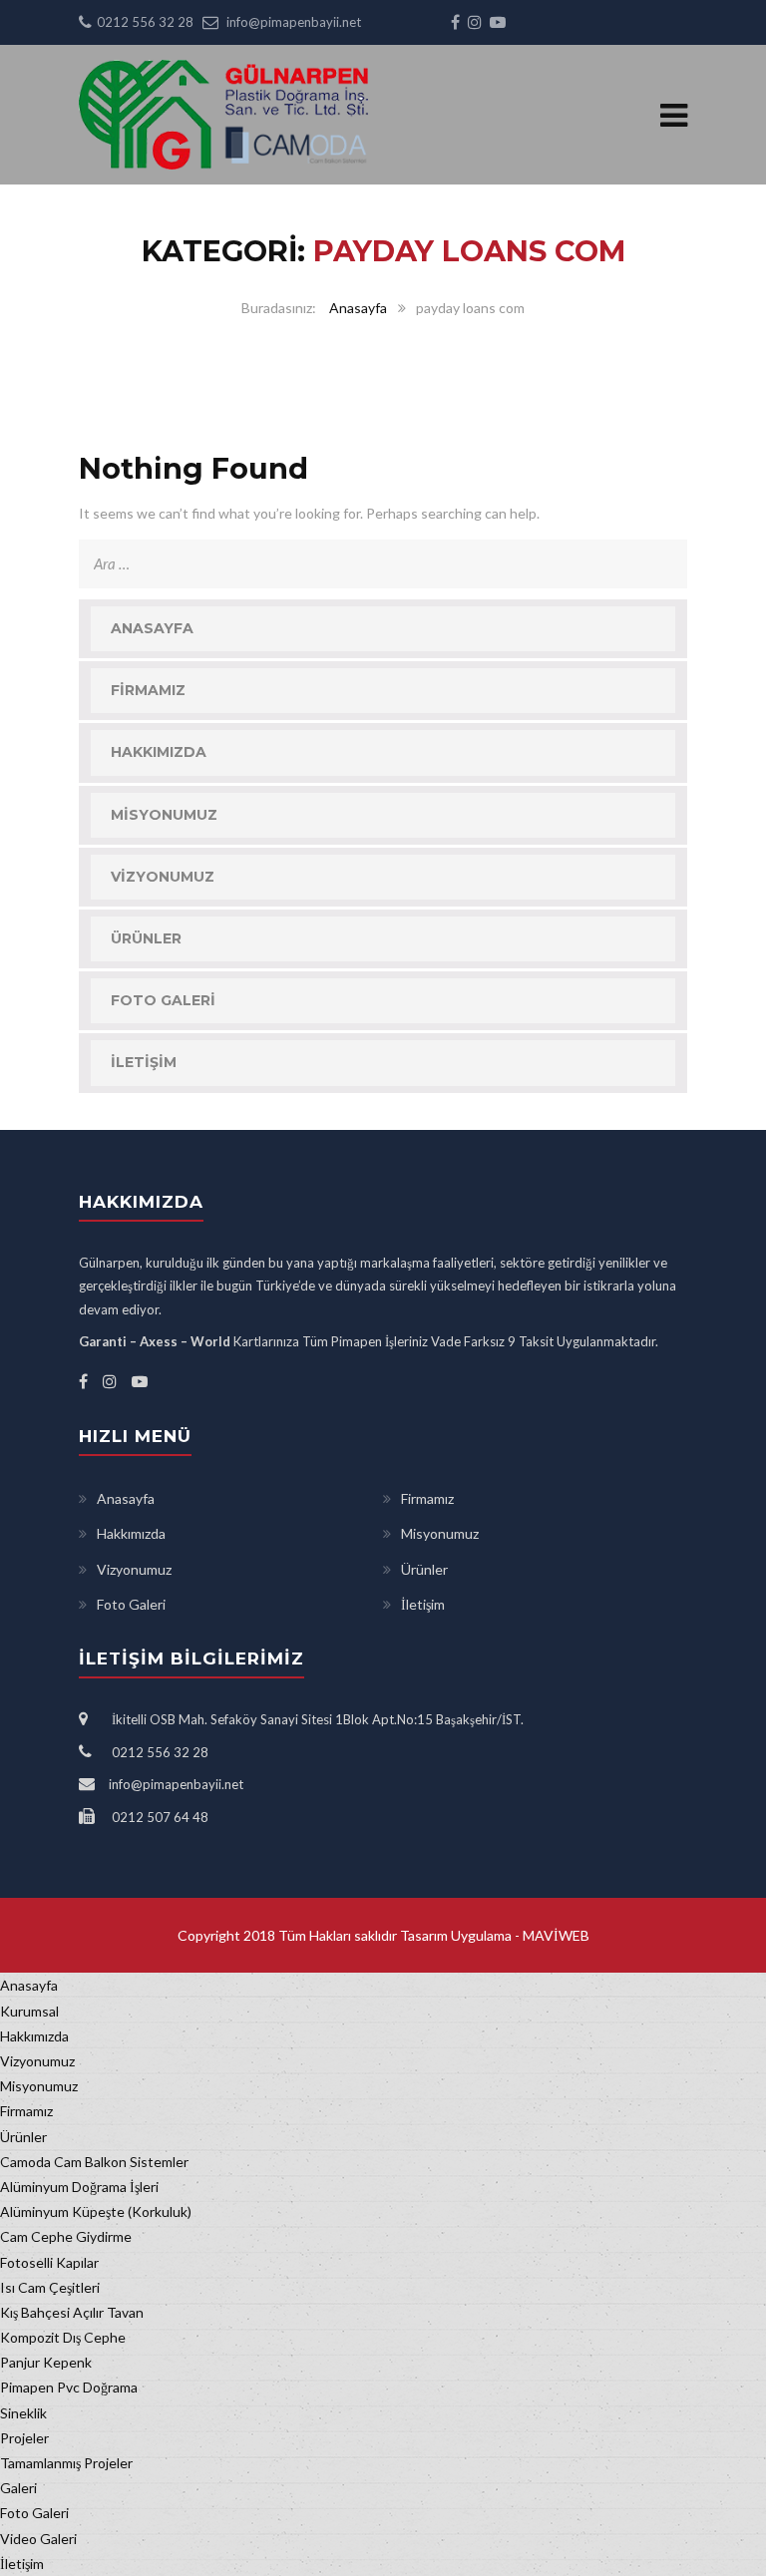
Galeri (18, 2488)
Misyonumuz (164, 815)
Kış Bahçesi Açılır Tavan (72, 2312)
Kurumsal (29, 2011)
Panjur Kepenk (46, 2362)
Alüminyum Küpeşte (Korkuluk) (96, 2211)
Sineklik (23, 2413)
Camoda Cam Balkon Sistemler (94, 2162)
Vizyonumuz (163, 877)
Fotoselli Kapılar (49, 2262)
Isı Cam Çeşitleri (50, 2287)
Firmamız (148, 690)
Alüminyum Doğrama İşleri (79, 2187)
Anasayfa (358, 308)
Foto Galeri (163, 1000)
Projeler (24, 2438)
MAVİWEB (555, 1935)
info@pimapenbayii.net (294, 22)
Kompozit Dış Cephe (63, 2337)
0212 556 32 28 (145, 22)
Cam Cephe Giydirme (66, 2236)
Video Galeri (38, 2539)
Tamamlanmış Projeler (66, 2463)
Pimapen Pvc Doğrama (69, 2387)
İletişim (144, 1062)
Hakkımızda (159, 752)
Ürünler (146, 938)
